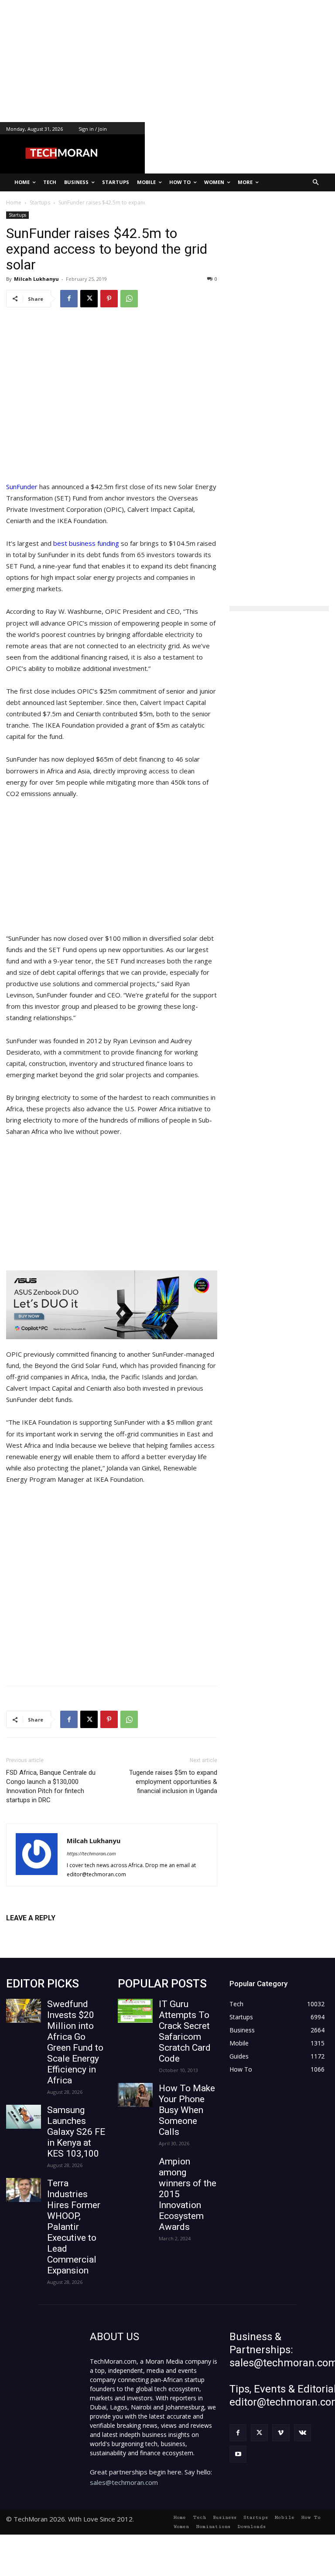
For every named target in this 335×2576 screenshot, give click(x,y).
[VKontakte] (303, 2433)
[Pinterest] (109, 299)
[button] (316, 182)
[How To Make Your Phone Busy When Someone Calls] (135, 2095)
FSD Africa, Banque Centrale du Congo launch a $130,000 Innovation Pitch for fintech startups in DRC (51, 1786)
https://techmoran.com (91, 1853)
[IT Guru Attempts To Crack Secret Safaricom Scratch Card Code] (135, 2011)
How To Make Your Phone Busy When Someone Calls (187, 2110)
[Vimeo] (281, 2433)
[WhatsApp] (129, 299)
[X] (89, 299)
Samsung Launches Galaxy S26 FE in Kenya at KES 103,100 (76, 2132)
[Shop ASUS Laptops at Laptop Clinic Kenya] (112, 1305)
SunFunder (22, 487)
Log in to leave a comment (44, 1932)
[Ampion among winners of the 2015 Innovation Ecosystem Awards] (135, 2168)
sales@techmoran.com (124, 2482)
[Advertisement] (167, 61)
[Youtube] (238, 2454)
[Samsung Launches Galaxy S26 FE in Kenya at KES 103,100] (24, 2117)
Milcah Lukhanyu (36, 279)
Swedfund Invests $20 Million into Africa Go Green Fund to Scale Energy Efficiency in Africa (75, 2042)
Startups (17, 215)
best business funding (86, 543)
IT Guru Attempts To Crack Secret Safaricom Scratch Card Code (185, 2031)
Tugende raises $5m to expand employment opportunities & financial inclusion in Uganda (173, 1782)
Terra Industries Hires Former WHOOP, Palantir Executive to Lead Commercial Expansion (74, 2227)
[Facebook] (69, 299)
